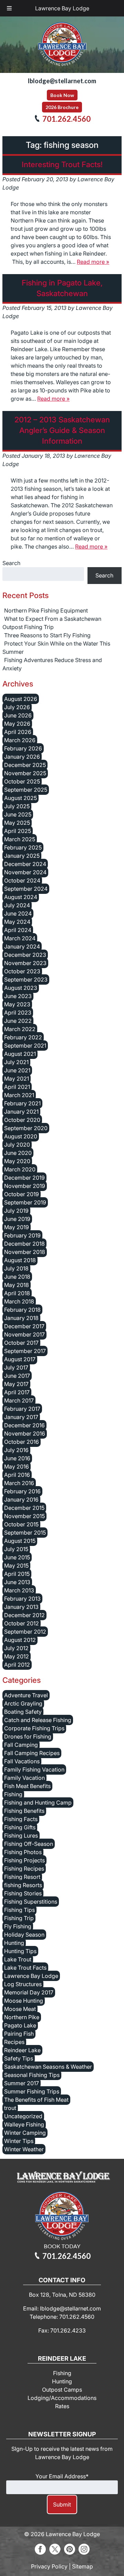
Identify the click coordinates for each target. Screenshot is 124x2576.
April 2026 (18, 732)
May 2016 (17, 1466)
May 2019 (17, 1227)
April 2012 (17, 1665)
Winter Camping (25, 2133)
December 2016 (24, 1425)
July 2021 (16, 1062)
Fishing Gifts (20, 1827)
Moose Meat (20, 2009)
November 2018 (25, 1252)
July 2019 (16, 1211)
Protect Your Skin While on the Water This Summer (56, 648)
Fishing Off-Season (29, 1844)
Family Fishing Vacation (34, 1769)
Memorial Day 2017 (29, 1992)
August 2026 (21, 699)
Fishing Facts (21, 1819)
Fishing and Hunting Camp (38, 1803)
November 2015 (24, 1516)
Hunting (14, 1943)
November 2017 (24, 1334)
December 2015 (24, 1508)
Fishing (13, 1794)
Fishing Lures (21, 1836)
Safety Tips (19, 2058)
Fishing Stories (23, 1893)
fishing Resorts (23, 1885)
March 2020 (20, 1169)
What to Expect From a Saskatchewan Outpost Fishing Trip (52, 623)
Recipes (14, 2042)
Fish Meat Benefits (27, 1786)
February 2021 (22, 1103)
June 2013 (17, 1582)
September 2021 (25, 1046)
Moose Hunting (24, 2001)
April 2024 (18, 930)
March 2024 (20, 938)
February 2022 (23, 1037)
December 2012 (24, 1615)
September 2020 (26, 1128)
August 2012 (20, 1640)
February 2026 (23, 748)
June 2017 (17, 1376)
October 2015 (21, 1524)
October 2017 (21, 1343)
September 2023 (26, 979)
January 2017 (21, 1417)
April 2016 (17, 1475)
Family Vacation (24, 1778)
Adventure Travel (26, 1695)
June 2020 (18, 1153)
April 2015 (17, 1574)
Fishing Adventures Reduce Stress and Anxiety (52, 664)
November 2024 (25, 872)
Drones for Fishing (28, 1736)
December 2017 (24, 1326)
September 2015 (25, 1533)
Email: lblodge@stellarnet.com (62, 2308)
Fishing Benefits (24, 1811)
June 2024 (18, 913)
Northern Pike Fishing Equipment (46, 610)
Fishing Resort (22, 1877)
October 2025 (22, 781)
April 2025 (18, 831)
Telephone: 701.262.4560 (62, 2317)
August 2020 (21, 1136)
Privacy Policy (49, 2566)
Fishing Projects (24, 1860)
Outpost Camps (62, 2390)
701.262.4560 (66, 119)
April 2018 (17, 1293)
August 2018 (20, 1260)
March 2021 (19, 1095)
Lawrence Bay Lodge (62, 8)
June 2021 (17, 1070)
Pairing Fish (19, 2034)
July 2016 (16, 1450)
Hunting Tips (20, 1951)
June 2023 (18, 996)
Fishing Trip (19, 1918)
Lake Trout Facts (25, 1968)
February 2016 (22, 1491)
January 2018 (21, 1318)
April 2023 (18, 1013)
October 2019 (22, 1194)
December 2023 (25, 955)
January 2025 (22, 856)
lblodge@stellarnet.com (62, 81)
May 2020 (17, 1161)
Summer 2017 (22, 2083)
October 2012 (22, 1623)
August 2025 (20, 798)
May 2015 (16, 1566)
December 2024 (25, 864)
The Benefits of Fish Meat (36, 2100)
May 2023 (17, 1004)
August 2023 (21, 988)
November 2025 (25, 773)
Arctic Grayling (23, 1703)
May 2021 (17, 1079)
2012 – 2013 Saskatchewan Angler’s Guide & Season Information (62, 430)
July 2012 (16, 1648)
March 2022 (20, 1029)
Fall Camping (21, 1745)
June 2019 (17, 1219)
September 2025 (26, 790)
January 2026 (22, 757)
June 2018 (17, 1277)
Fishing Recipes (24, 1869)
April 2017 (17, 1392)
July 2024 (17, 905)
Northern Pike (22, 2017)
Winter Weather (24, 2149)
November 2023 (25, 963)
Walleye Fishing (24, 2124)
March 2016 (19, 1483)
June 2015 (17, 1557)
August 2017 (20, 1359)
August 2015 (20, 1541)
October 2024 (22, 880)
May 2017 (16, 1384)
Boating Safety (23, 1712)
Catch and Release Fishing (38, 1720)
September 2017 (25, 1351)
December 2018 (24, 1244)
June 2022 (18, 1021)
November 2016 (25, 1433)
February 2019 (22, 1235)
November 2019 (25, 1186)
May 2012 (17, 1656)
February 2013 (22, 1599)
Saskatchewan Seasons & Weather (48, 2067)
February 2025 (23, 847)
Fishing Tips (19, 1910)
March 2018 (19, 1301)
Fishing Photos (23, 1852)
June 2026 (18, 715)
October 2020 (22, 1120)
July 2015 (16, 1549)
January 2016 (21, 1500)
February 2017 (22, 1409)
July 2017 (16, 1367)
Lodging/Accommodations (62, 2398)
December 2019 (24, 1178)
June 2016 (17, 1458)
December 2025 (25, 765)
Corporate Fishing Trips (34, 1728)
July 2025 (17, 806)
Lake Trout (18, 1959)
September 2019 (25, 1202)
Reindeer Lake (22, 2050)
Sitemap (82, 2566)
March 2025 (20, 839)
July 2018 (16, 1268)
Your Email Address (62, 2476)
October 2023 (22, 971)
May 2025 (17, 823)
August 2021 (20, 1054)
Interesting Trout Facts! (62, 164)
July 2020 (17, 1145)
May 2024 (17, 922)
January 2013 (21, 1607)
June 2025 (18, 814)
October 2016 (22, 1442)
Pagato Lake (20, 2025)
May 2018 (17, 1285)
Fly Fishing (18, 1926)
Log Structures (23, 1984)
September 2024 (26, 889)
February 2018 (22, 1310)
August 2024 (21, 897)
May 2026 (17, 724)
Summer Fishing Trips (32, 2091)
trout (10, 2108)
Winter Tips (19, 2141)
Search (11, 563)
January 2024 (22, 946)
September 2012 (25, 1632)
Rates (62, 2406)
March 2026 (20, 740)
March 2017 (19, 1400)
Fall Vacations (22, 1761)
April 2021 (17, 1087)
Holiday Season (24, 1935)
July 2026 (17, 707)
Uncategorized (23, 2116)
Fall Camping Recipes (32, 1753)
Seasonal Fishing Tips (32, 2075)
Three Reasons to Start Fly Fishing (47, 635)
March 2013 (19, 1590)
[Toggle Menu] (9, 8)
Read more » (93, 262)
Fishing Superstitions (31, 1902)
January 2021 (21, 1112)
